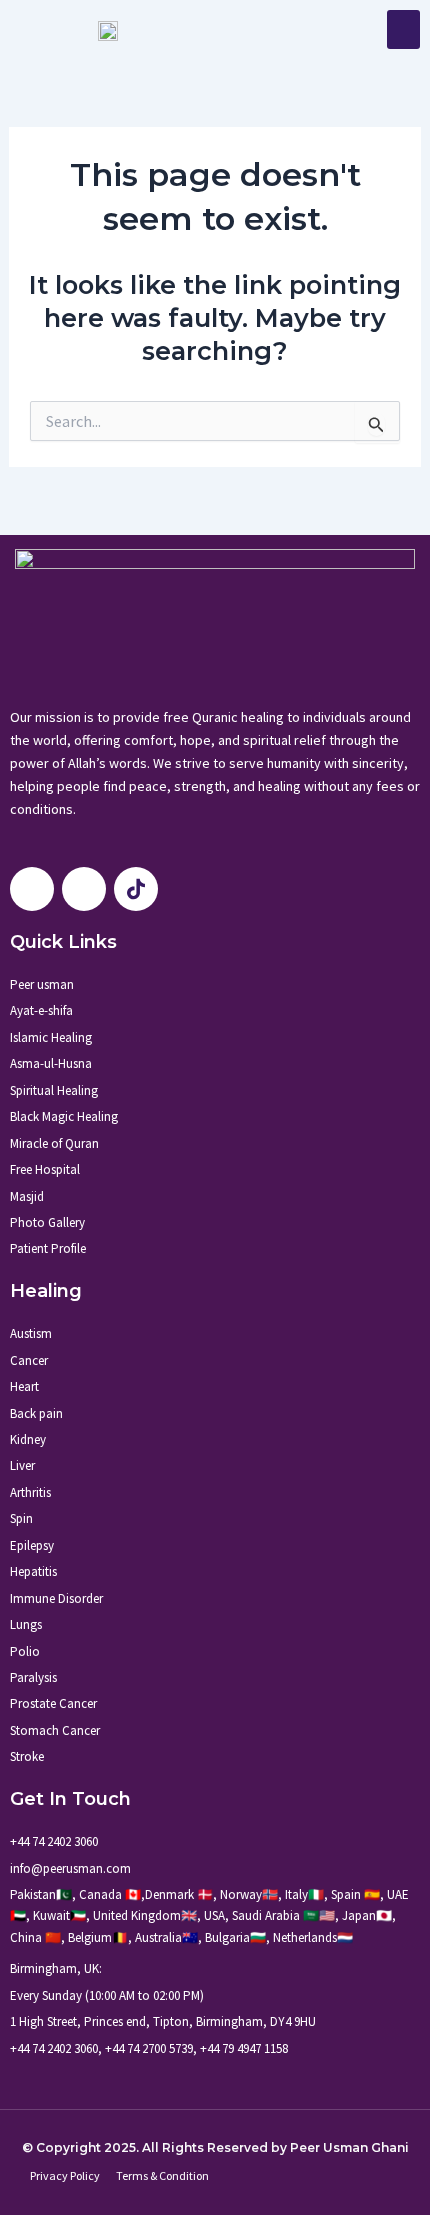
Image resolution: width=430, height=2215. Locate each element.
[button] (403, 29)
